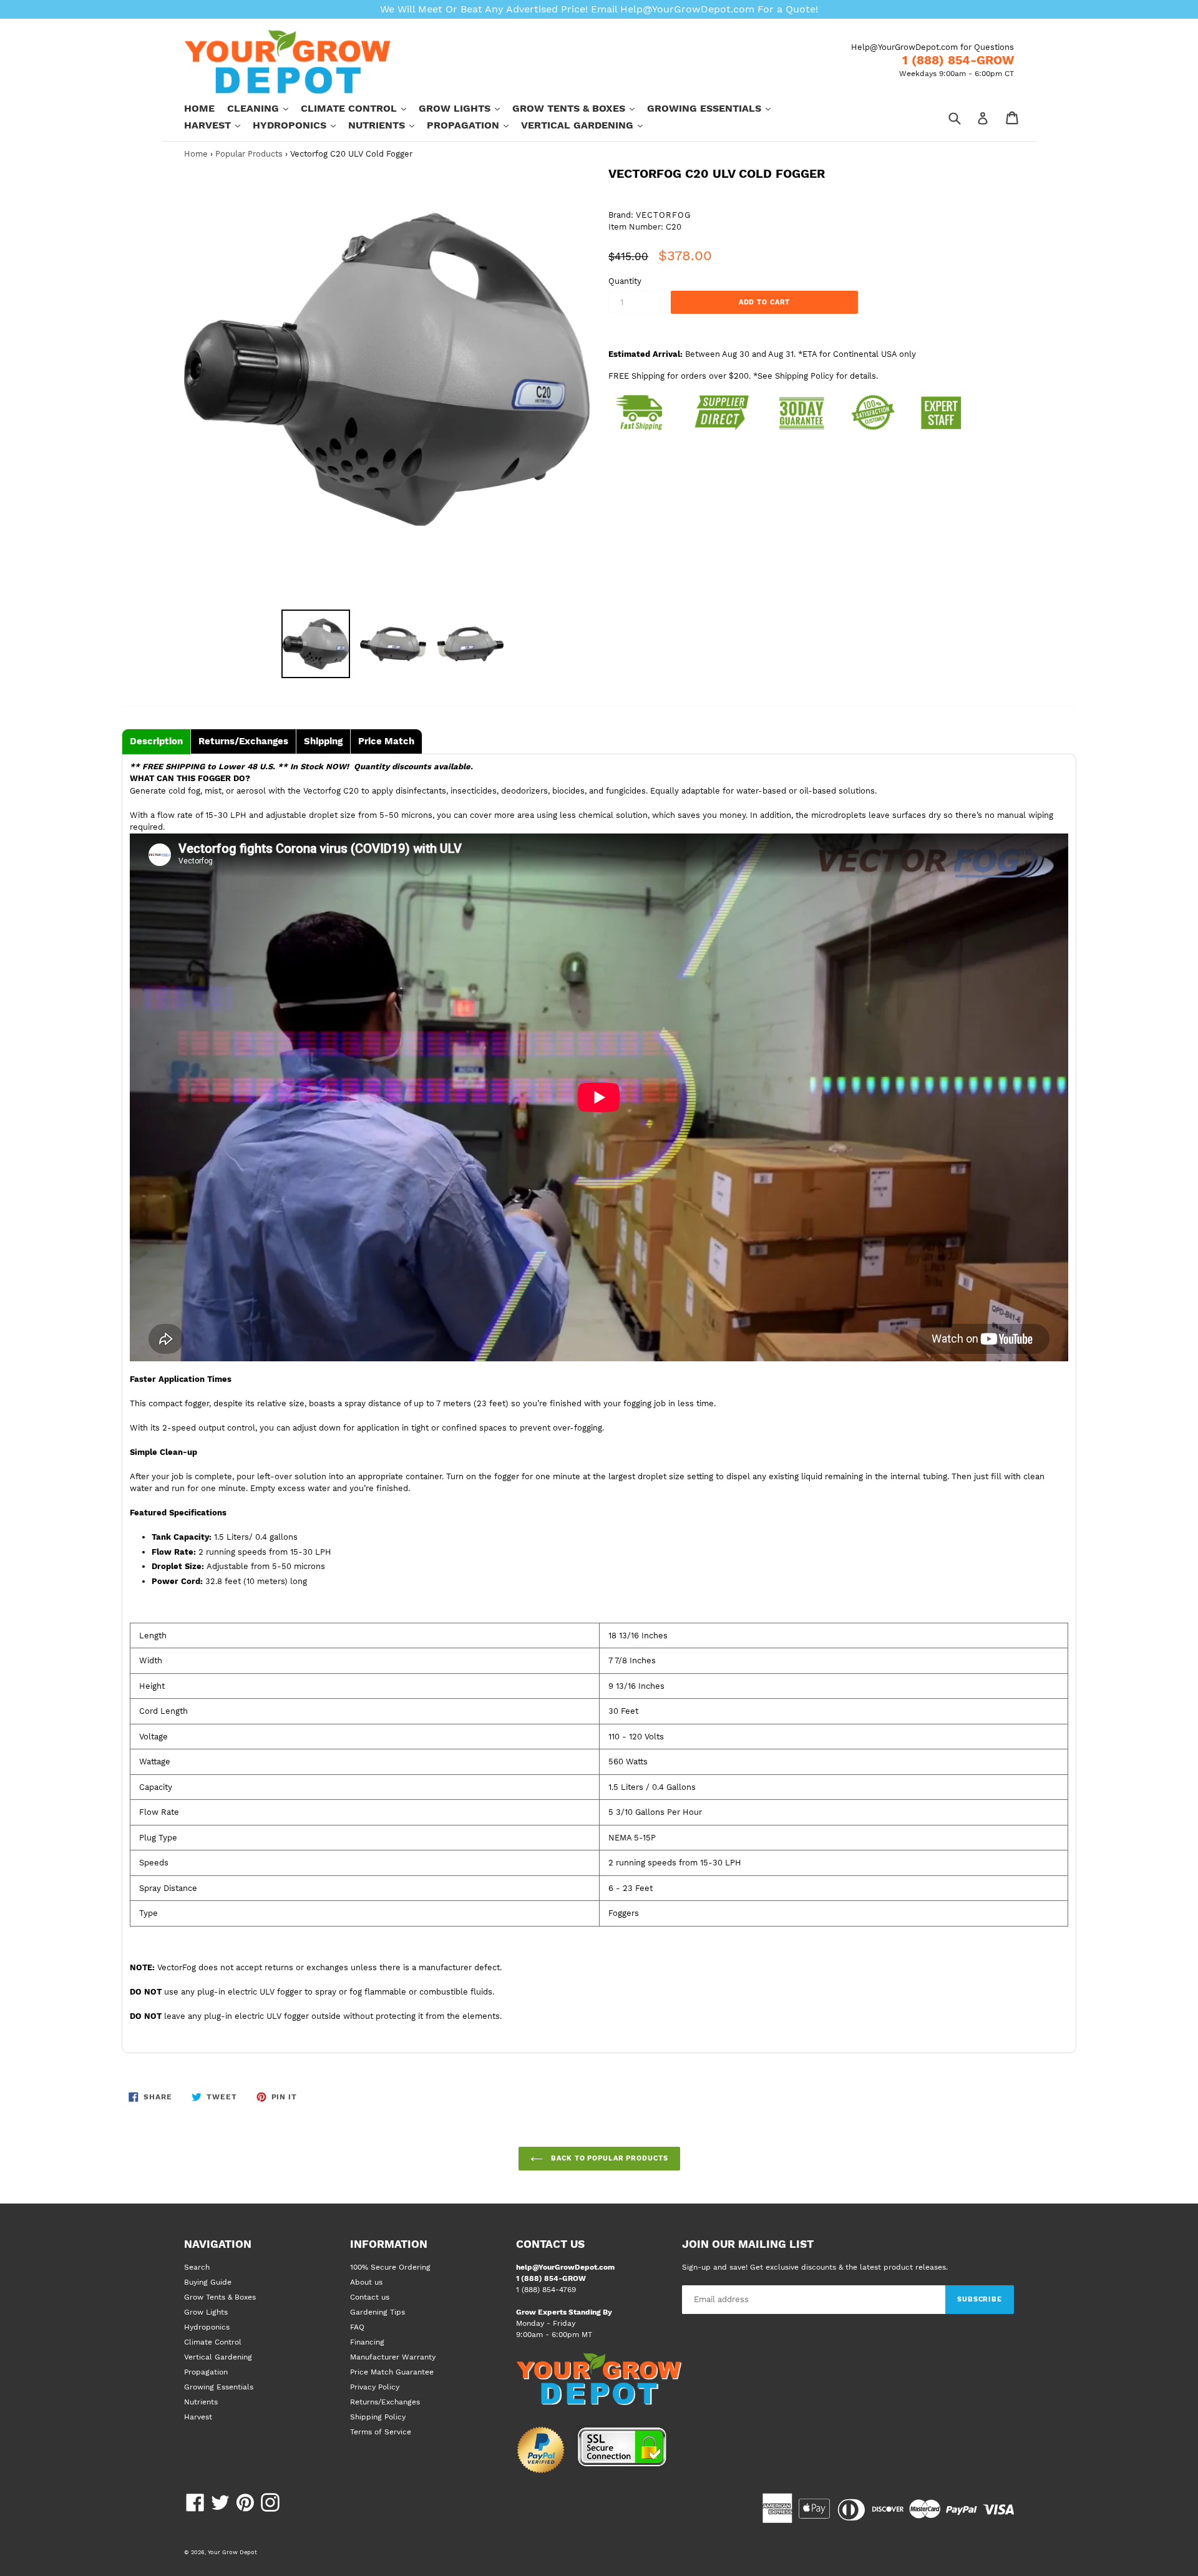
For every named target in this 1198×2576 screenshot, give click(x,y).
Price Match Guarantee (392, 2372)
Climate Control (360, 108)
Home (199, 108)
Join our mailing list (748, 2244)
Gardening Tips (377, 2312)
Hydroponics (300, 125)
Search (197, 2267)
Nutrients (387, 125)
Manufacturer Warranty (393, 2357)
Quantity (625, 281)
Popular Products (249, 154)
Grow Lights (465, 108)
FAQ (357, 2327)
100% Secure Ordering (390, 2267)
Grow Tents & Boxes (580, 108)
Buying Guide (208, 2282)
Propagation (474, 125)
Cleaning (264, 108)
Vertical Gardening (588, 125)
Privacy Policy (375, 2387)
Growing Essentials (715, 108)
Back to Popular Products (609, 2158)
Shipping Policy (378, 2417)
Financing (367, 2342)
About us (366, 2282)
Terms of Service (381, 2432)
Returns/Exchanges (385, 2402)
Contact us (370, 2297)
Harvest (218, 125)
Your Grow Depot (232, 2552)
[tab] (156, 741)
